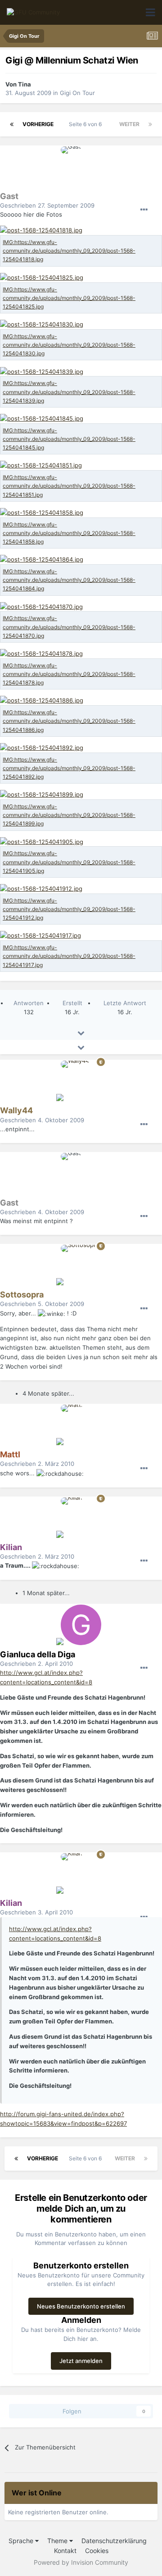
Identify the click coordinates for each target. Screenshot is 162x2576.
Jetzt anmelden (81, 2361)
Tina (25, 84)
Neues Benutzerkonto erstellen (81, 2306)
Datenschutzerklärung (114, 2541)
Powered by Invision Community (81, 2562)
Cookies (97, 2551)
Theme (58, 2541)
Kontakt (65, 2551)
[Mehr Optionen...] (144, 210)
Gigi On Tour (77, 93)
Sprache (22, 2541)
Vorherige (38, 124)
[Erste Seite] (12, 124)
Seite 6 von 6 (87, 124)
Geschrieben (47, 205)
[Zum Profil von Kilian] (81, 1518)
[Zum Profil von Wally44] (81, 1081)
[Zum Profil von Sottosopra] (81, 1265)
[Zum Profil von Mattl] (81, 1425)
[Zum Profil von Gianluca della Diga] (81, 1625)
